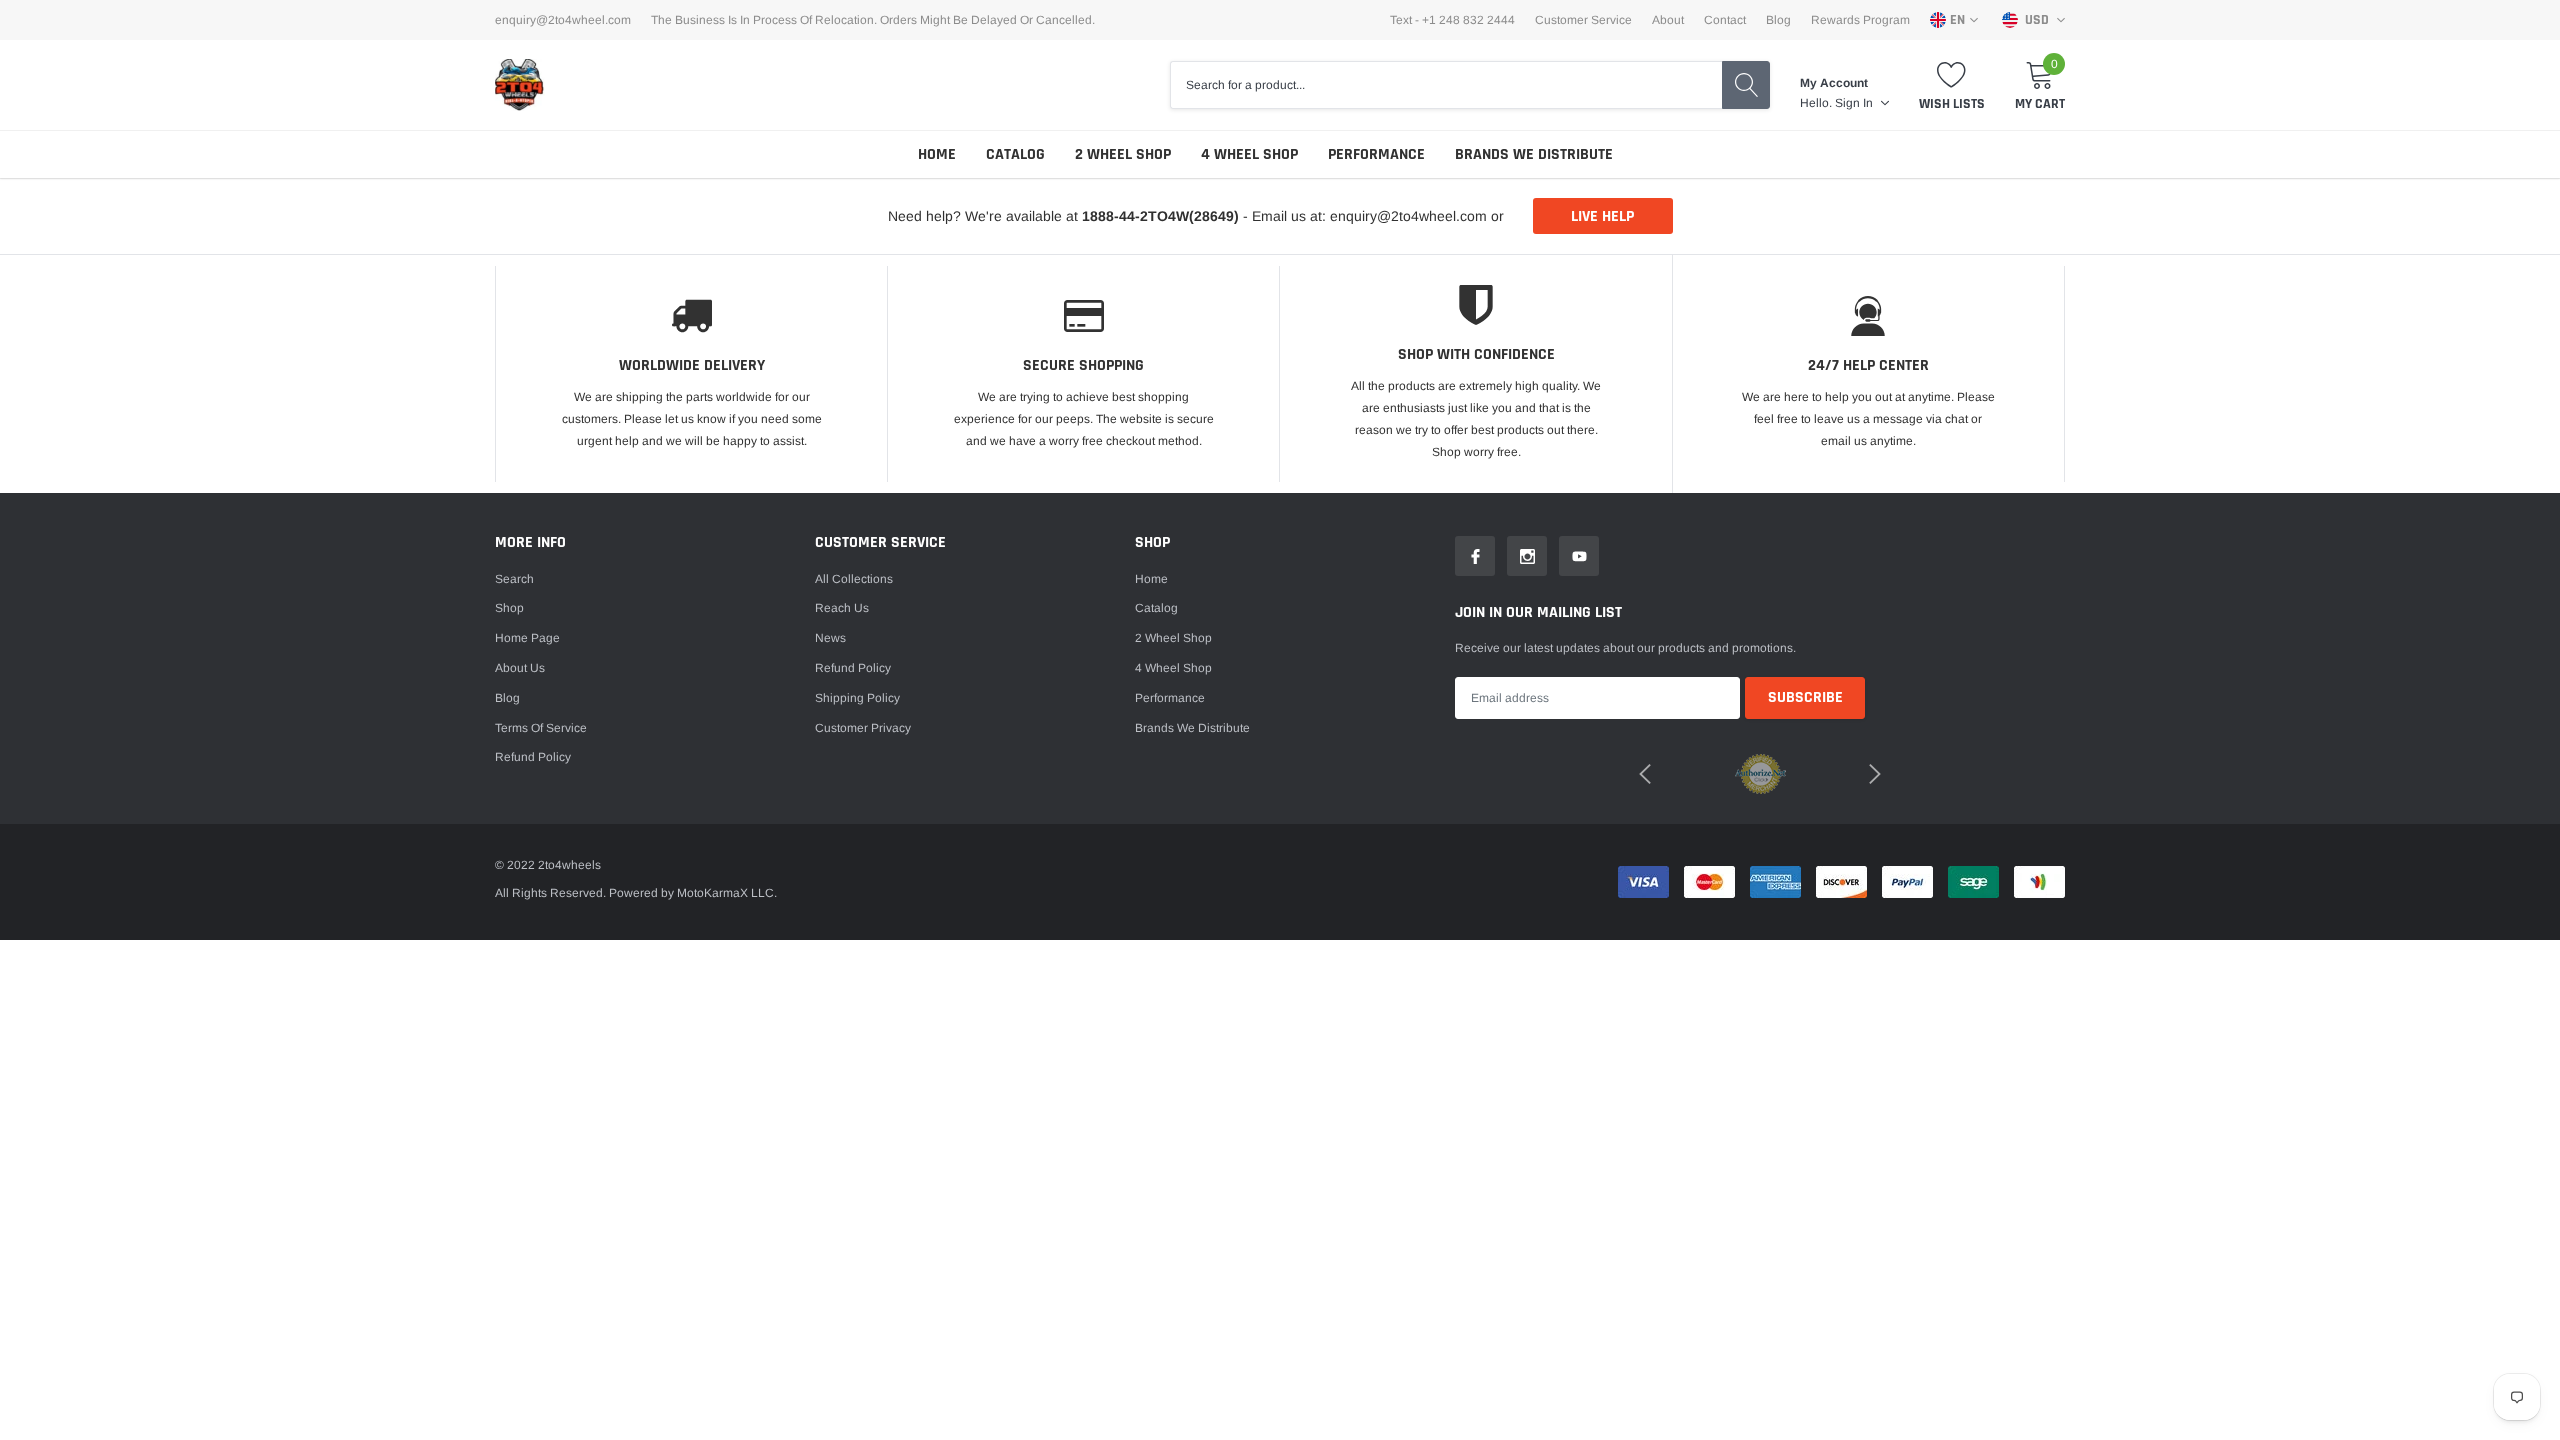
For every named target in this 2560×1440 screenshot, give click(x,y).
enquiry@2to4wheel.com (563, 20)
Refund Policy (853, 668)
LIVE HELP (1602, 216)
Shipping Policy (857, 698)
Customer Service (1583, 20)
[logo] (520, 85)
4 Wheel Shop (1249, 154)
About (1668, 20)
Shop (509, 608)
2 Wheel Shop (1123, 154)
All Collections (854, 579)
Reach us (842, 608)
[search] (1746, 85)
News (830, 638)
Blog (1778, 20)
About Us (520, 668)
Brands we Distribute (1534, 154)
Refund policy (533, 757)
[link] (1475, 556)
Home (937, 154)
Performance (1376, 154)
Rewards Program (1860, 20)
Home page (527, 638)
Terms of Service (541, 728)
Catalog (1015, 154)
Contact (1725, 20)
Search (514, 579)
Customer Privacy (863, 728)
